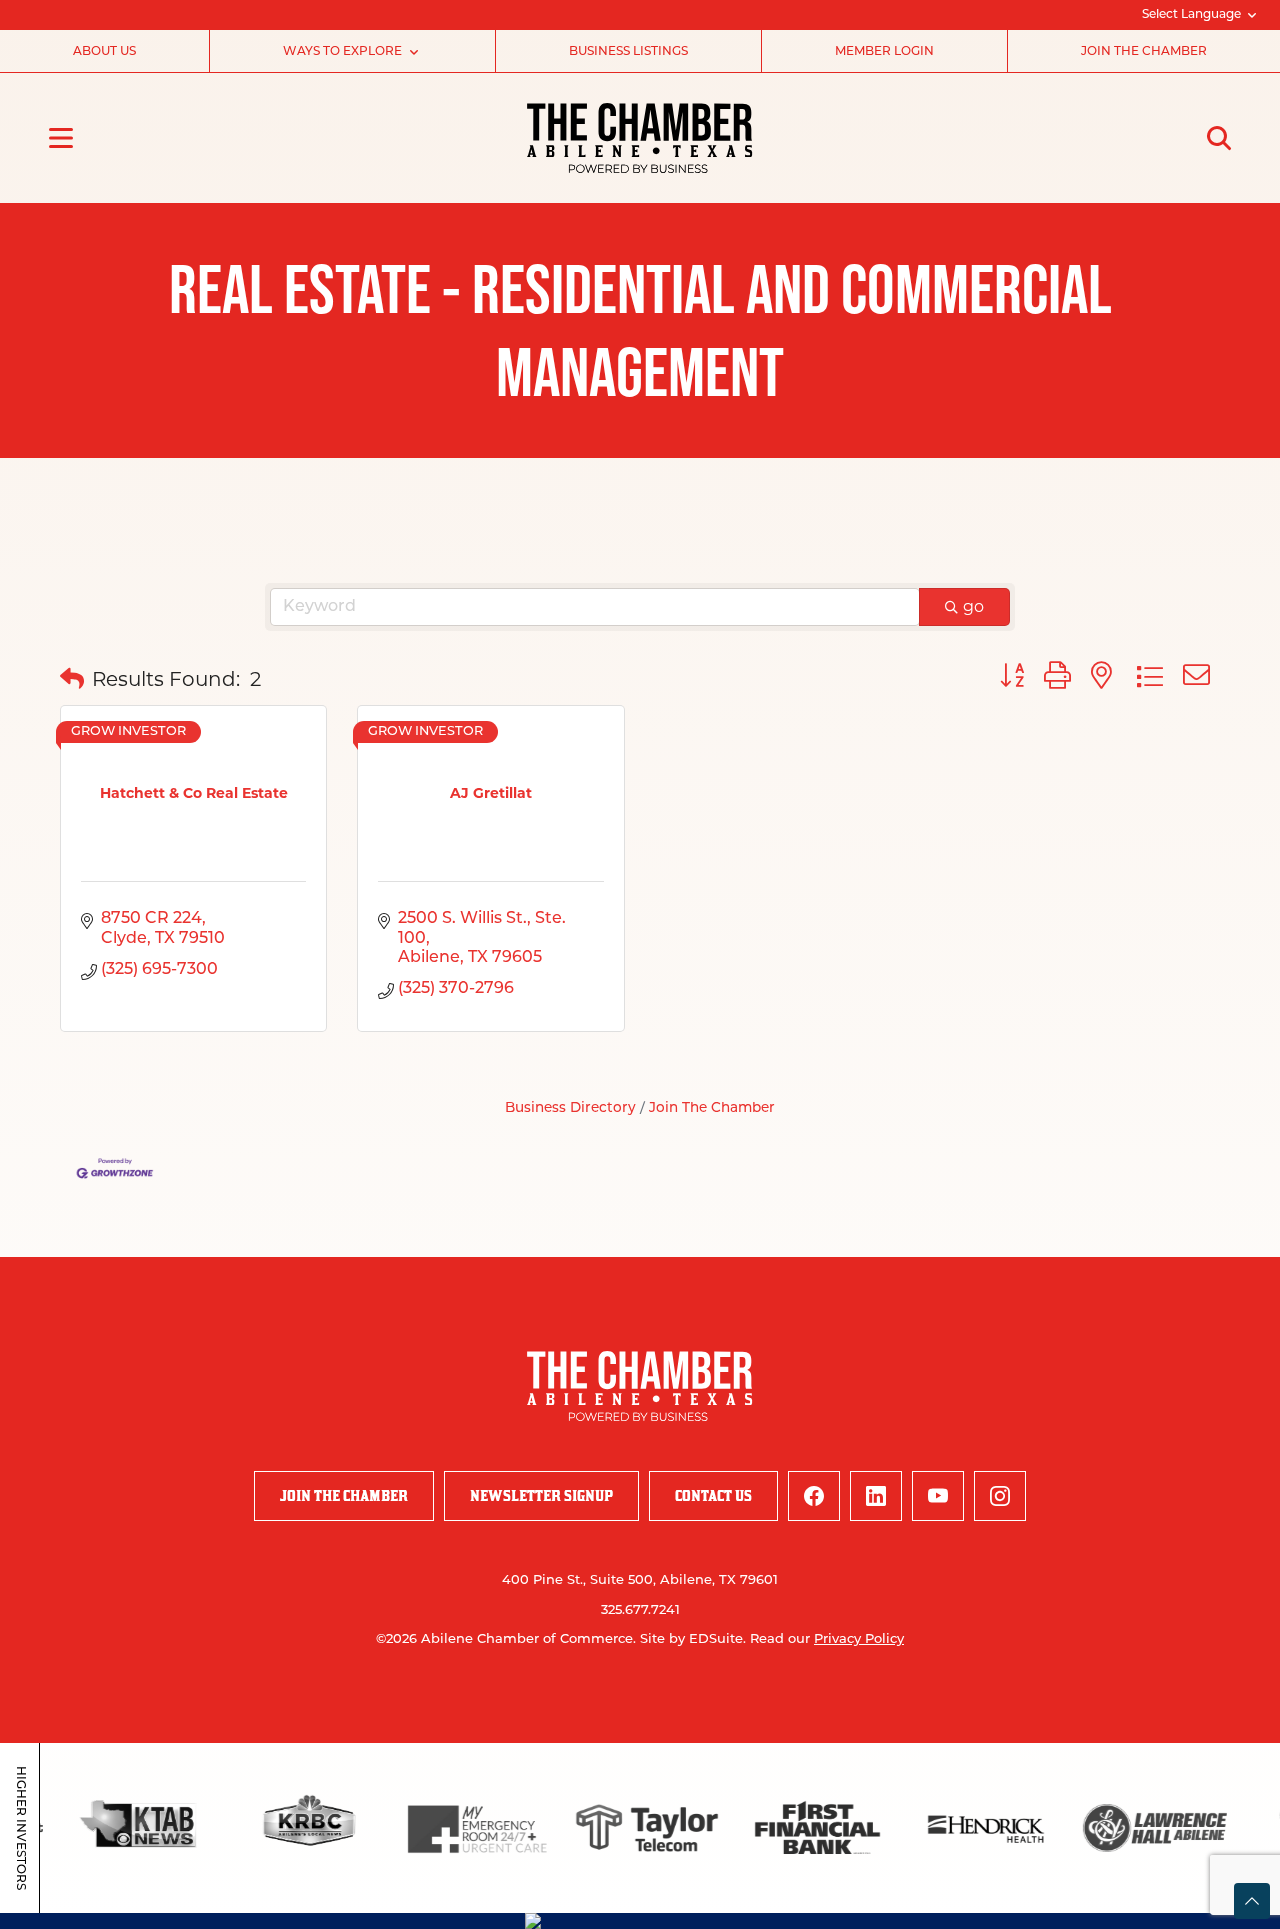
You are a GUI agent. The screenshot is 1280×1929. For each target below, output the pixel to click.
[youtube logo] (938, 1496)
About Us (104, 52)
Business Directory (570, 1108)
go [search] (973, 606)
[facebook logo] (814, 1496)
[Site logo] (639, 138)
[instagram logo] (1000, 1496)
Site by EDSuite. (693, 1639)
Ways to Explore (342, 52)
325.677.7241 (640, 1610)
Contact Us (713, 1495)
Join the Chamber (1144, 52)
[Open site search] (1219, 138)
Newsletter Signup (541, 1495)
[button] (72, 679)
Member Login (884, 52)
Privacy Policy (859, 1639)
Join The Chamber (712, 1108)
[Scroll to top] (1252, 1901)
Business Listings (628, 52)
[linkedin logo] (876, 1496)
